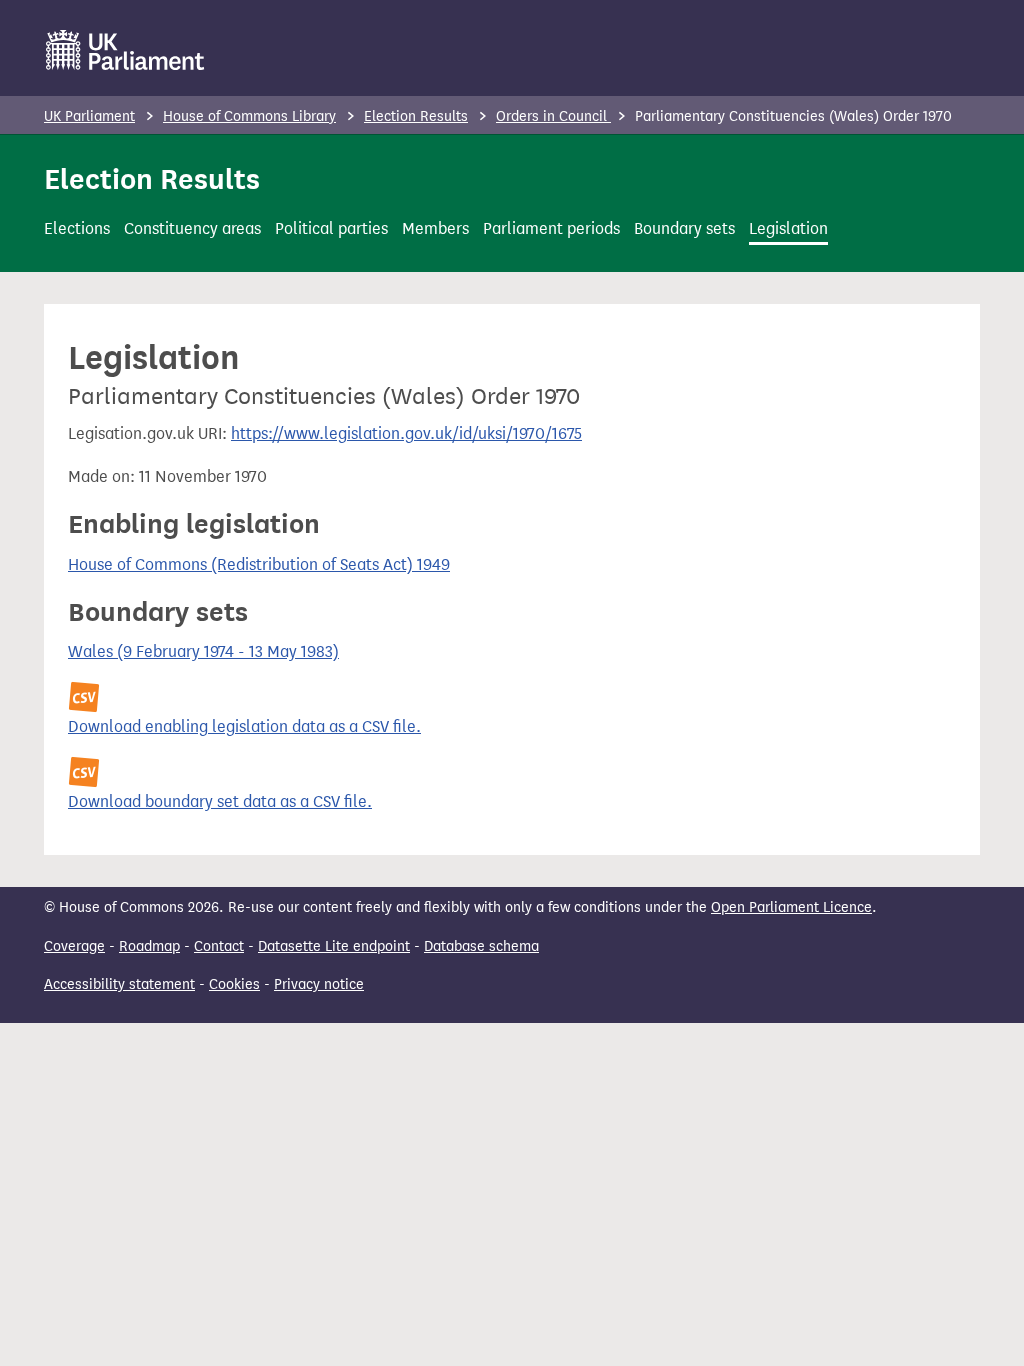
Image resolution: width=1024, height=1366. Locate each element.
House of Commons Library (249, 116)
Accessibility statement (119, 984)
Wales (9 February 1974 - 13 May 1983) (203, 651)
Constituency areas (192, 228)
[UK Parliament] (125, 50)
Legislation (788, 228)
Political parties (331, 228)
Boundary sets (684, 228)
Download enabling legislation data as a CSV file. (244, 726)
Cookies (234, 984)
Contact (219, 946)
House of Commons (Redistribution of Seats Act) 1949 (259, 564)
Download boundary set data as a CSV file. (220, 801)
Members (435, 228)
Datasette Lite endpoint (334, 946)
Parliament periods (551, 228)
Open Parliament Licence (791, 907)
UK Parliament (89, 116)
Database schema (481, 946)
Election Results (416, 116)
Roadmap (149, 946)
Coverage (74, 946)
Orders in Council (553, 116)
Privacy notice (319, 984)
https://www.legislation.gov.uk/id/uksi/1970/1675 (406, 433)
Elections (77, 228)
